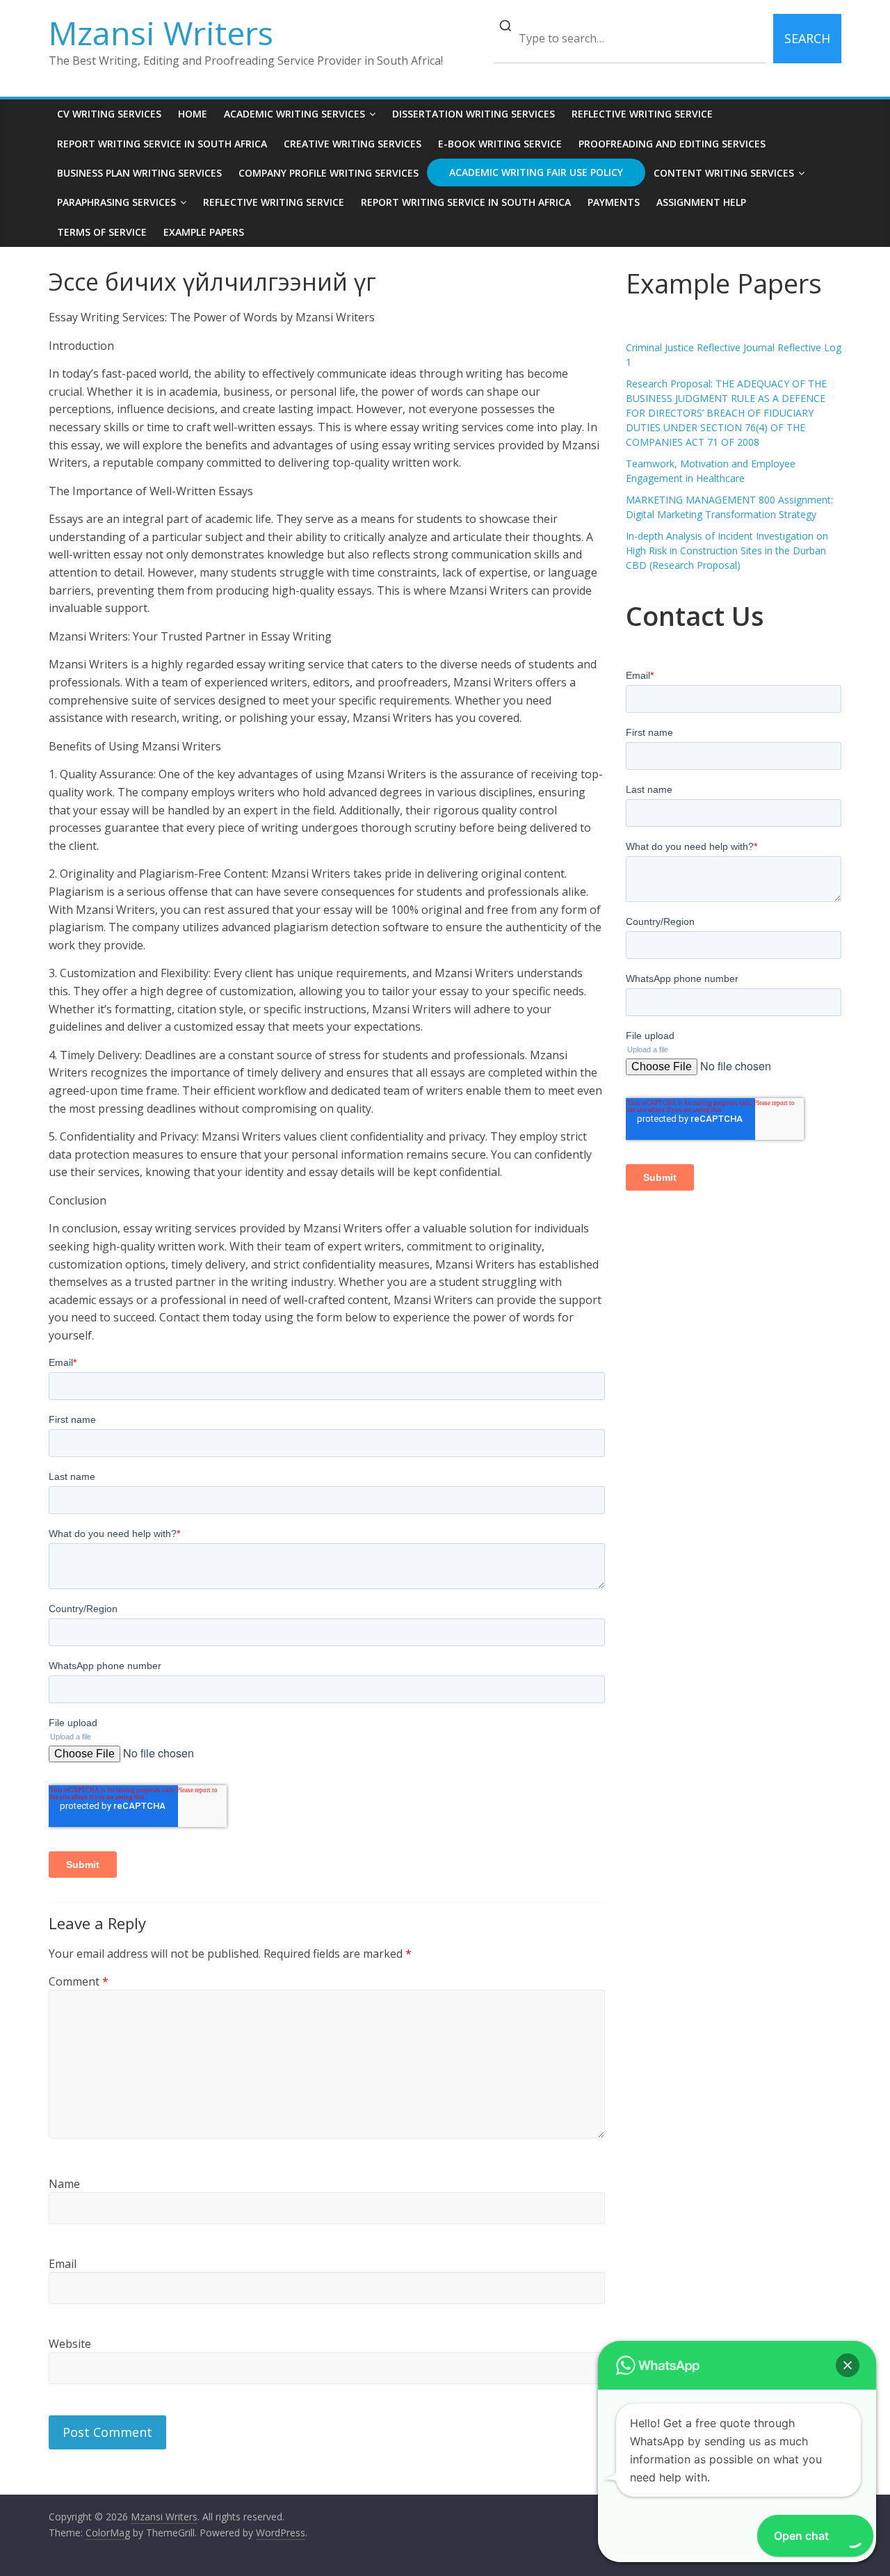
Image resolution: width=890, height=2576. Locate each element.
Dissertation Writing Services (474, 114)
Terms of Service (102, 232)
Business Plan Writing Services (139, 173)
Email (63, 2264)
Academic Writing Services (294, 114)
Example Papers (204, 232)
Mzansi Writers (161, 33)
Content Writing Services (724, 173)
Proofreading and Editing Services (672, 144)
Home (193, 114)
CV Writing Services (109, 114)
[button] (848, 2365)
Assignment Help (701, 202)
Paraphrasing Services (116, 202)
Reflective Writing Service (642, 114)
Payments (614, 202)
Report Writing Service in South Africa (162, 144)
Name (64, 2184)
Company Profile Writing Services (329, 173)
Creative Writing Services (353, 144)
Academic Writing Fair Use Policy (536, 172)
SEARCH (807, 38)
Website (70, 2344)
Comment (79, 1981)
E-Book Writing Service (500, 144)
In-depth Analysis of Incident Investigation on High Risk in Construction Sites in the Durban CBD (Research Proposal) (727, 550)
